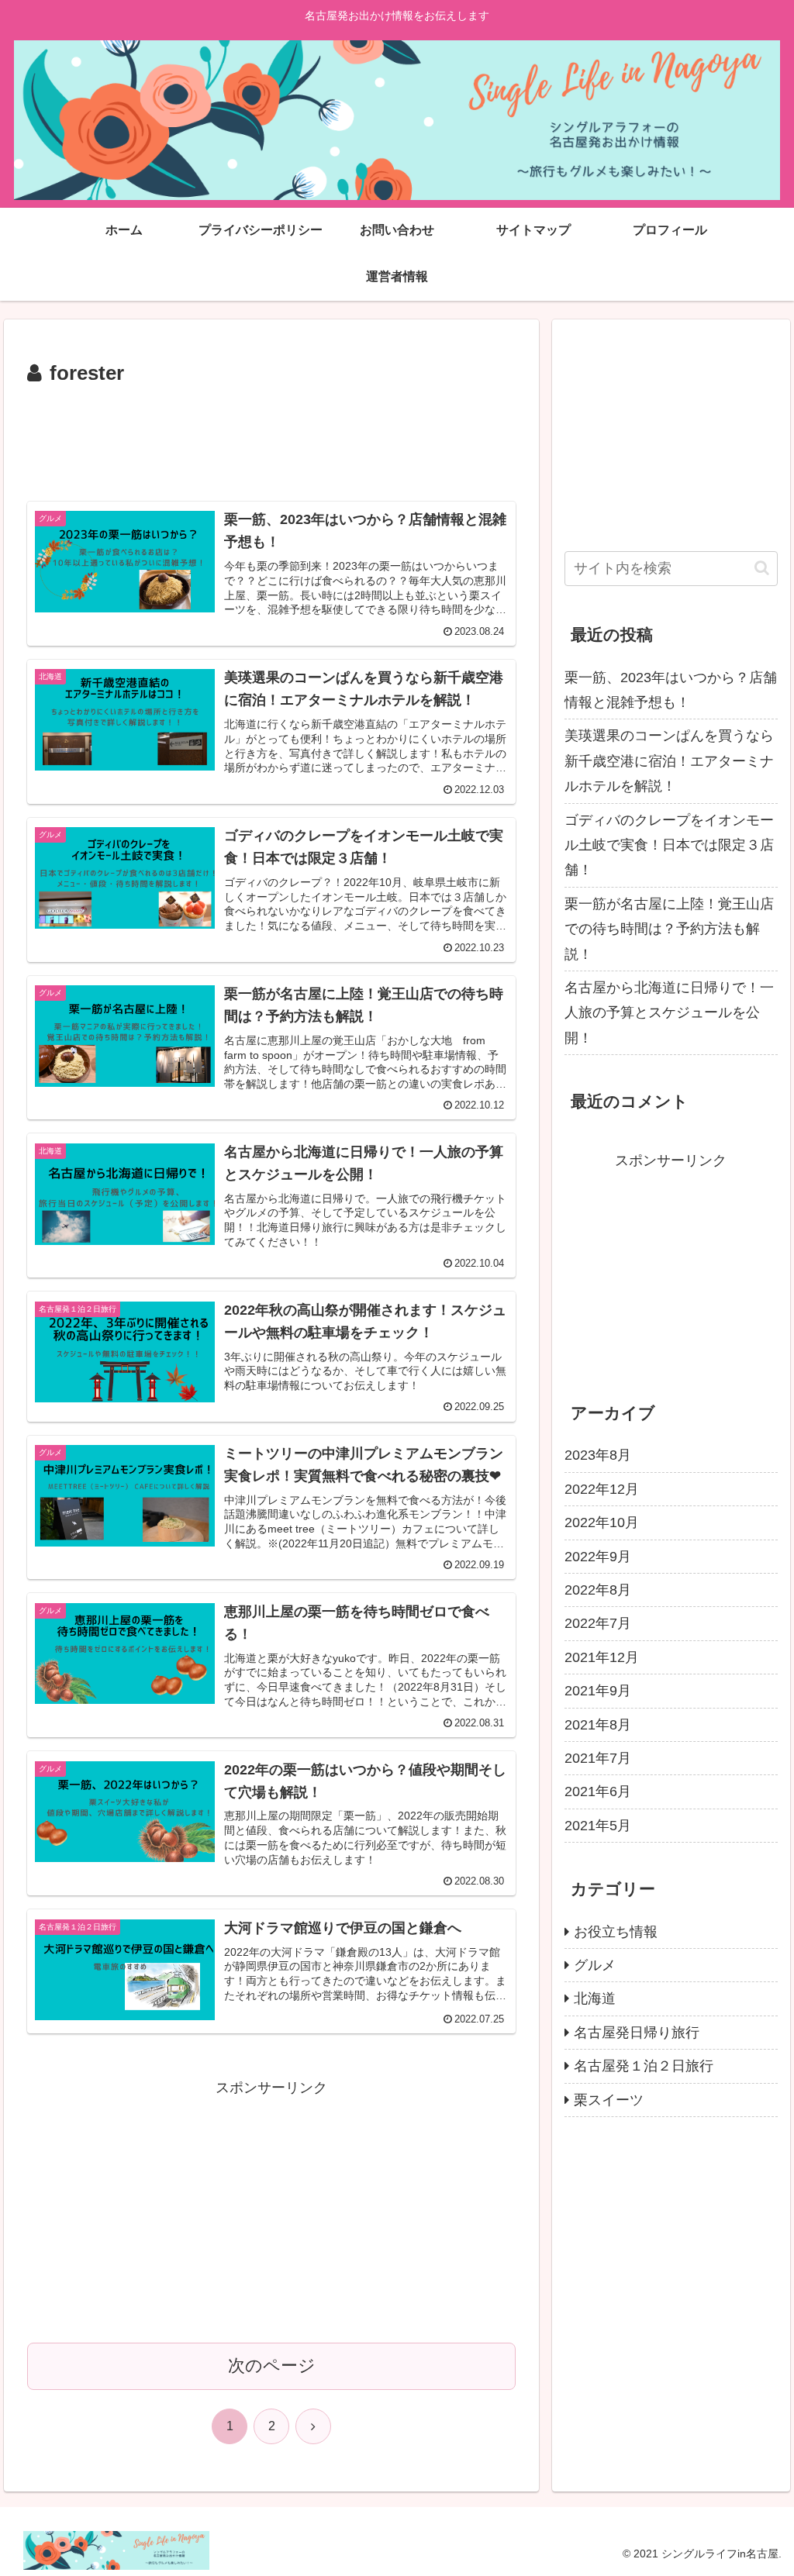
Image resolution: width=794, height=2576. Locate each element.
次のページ (272, 2366)
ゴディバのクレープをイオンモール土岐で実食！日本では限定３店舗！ (669, 845)
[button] (762, 568)
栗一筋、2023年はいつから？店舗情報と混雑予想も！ (671, 690)
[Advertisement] (271, 438)
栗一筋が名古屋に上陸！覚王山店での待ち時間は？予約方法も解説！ (669, 929)
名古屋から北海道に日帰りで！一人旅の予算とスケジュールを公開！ (669, 1013)
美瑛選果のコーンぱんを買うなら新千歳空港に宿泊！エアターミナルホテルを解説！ (669, 761)
